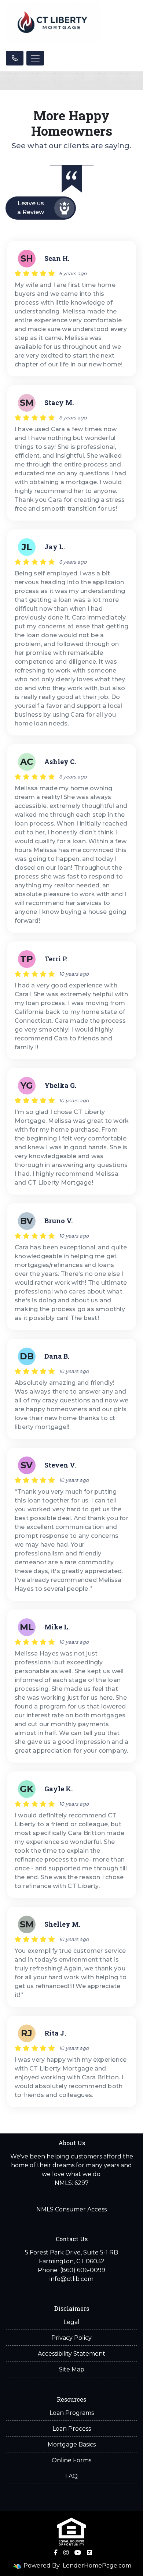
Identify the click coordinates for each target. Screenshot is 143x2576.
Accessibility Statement (71, 2354)
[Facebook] (56, 2552)
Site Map (72, 2369)
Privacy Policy (71, 2338)
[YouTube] (78, 2552)
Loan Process (72, 2429)
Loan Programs (72, 2413)
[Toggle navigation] (35, 58)
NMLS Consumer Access (71, 2209)
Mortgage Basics (72, 2444)
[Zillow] (89, 2552)
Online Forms (71, 2460)
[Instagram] (66, 2552)
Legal (71, 2322)
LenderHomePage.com (97, 2566)
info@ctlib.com (71, 2279)
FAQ (71, 2476)
